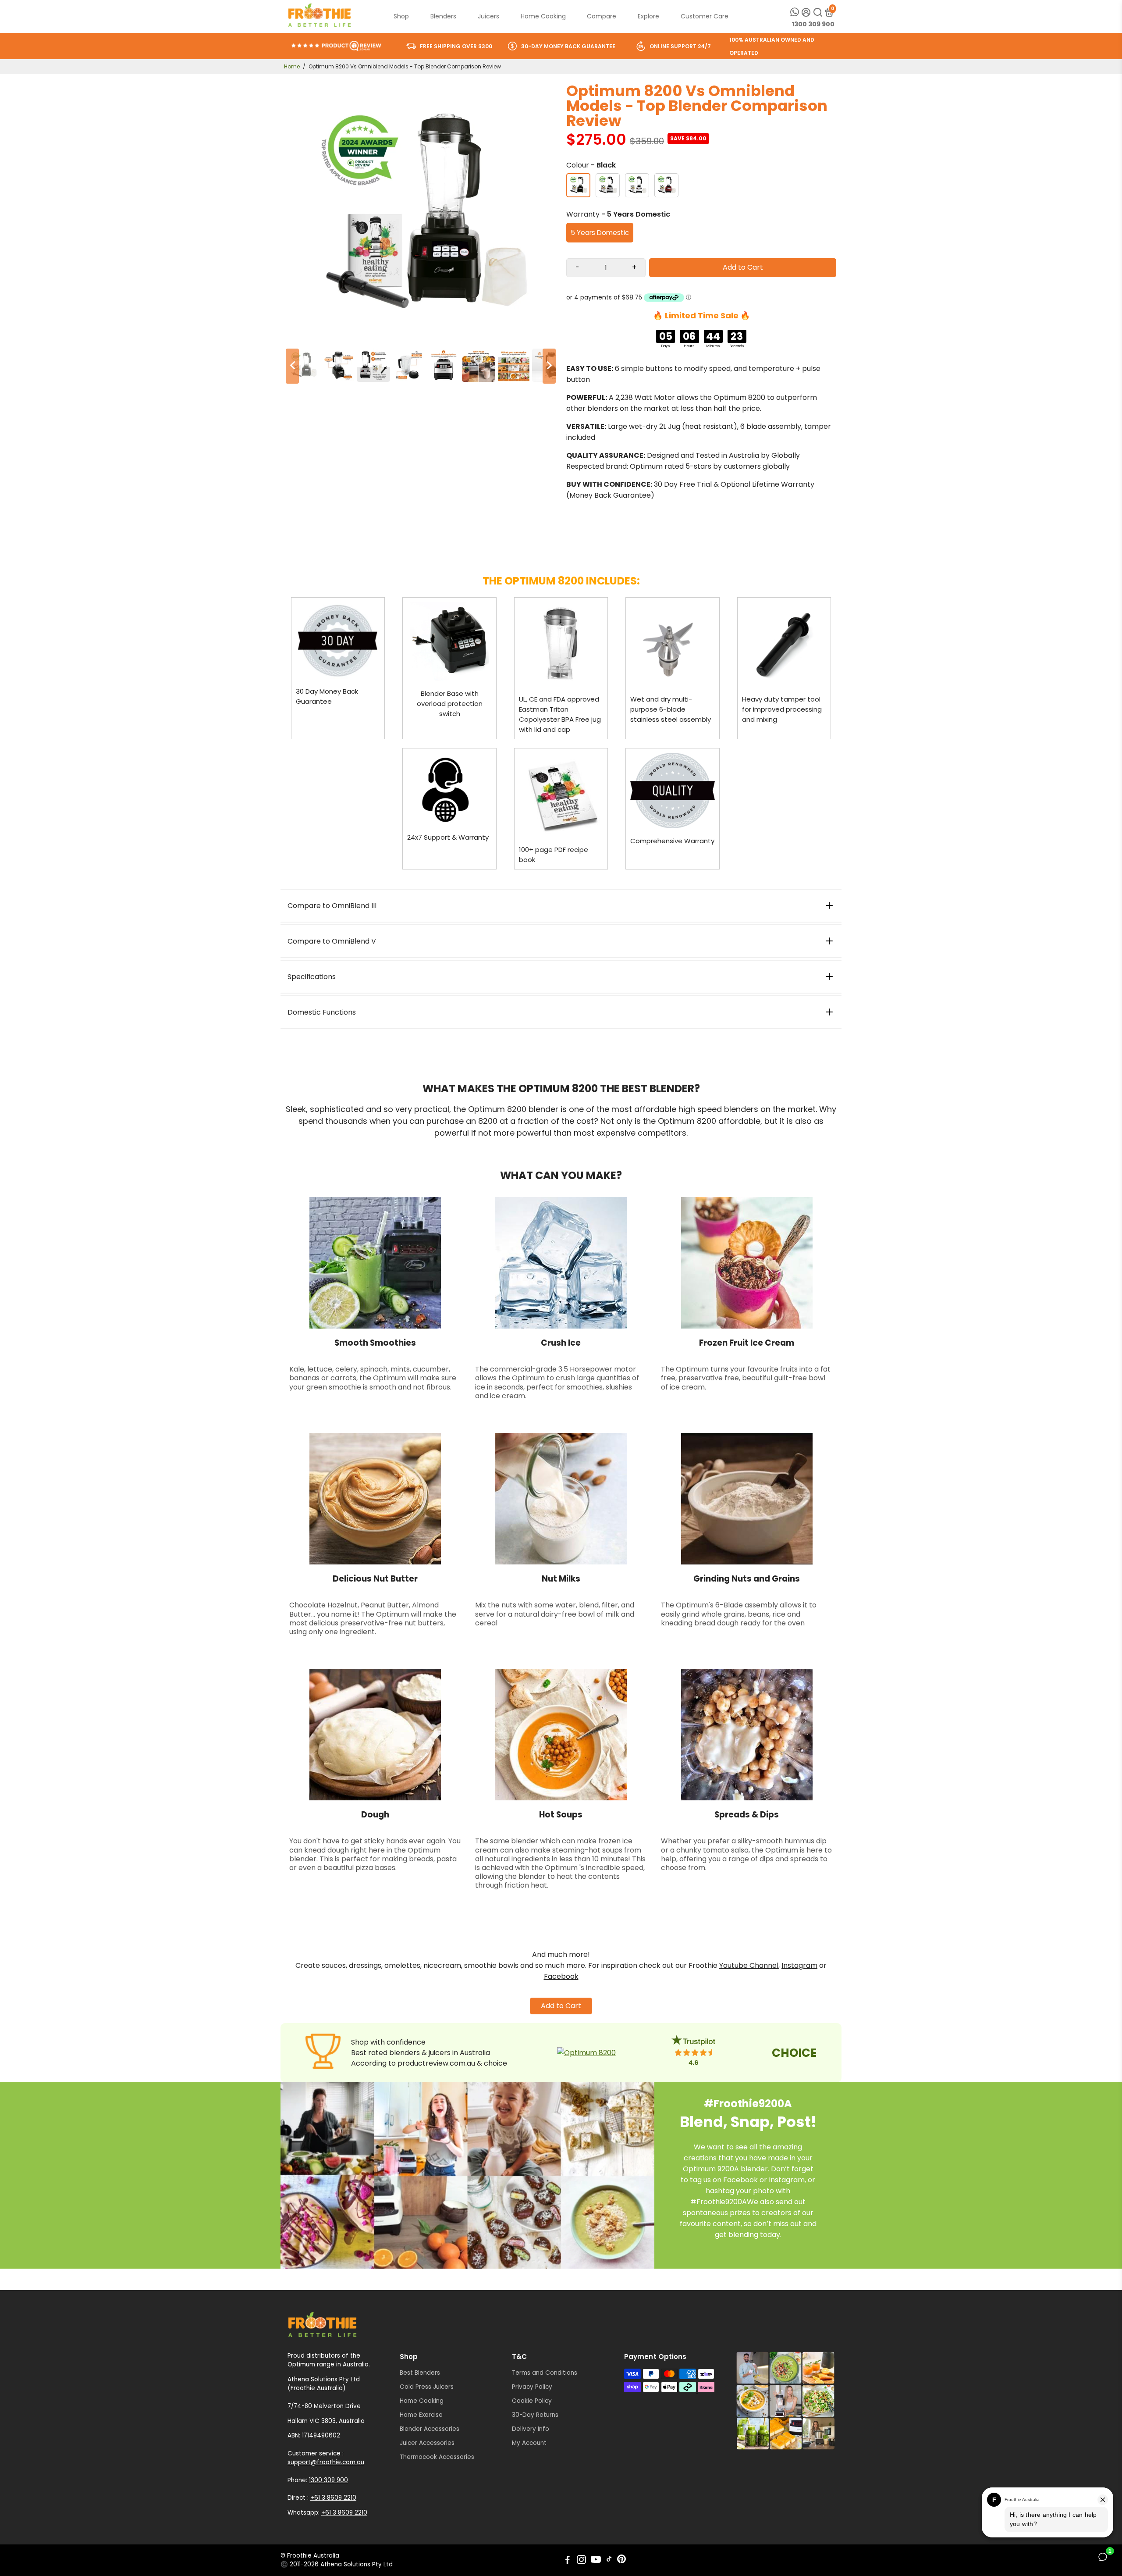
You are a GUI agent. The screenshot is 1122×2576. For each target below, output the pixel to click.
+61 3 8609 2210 (333, 2498)
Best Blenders (420, 2373)
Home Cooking (543, 16)
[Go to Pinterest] (621, 2561)
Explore (648, 16)
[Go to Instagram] (581, 2561)
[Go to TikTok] (609, 2561)
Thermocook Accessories (437, 2457)
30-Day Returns (535, 2415)
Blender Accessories (430, 2429)
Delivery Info (531, 2429)
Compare (602, 16)
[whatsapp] (795, 12)
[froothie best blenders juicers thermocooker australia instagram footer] (785, 2401)
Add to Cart (561, 2006)
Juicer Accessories (427, 2443)
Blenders (443, 16)
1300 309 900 (813, 24)
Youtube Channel (749, 1965)
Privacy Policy (532, 2387)
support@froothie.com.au (326, 2462)
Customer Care (705, 16)
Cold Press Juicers (427, 2387)
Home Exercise (421, 2415)
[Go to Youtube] (596, 2561)
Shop (401, 16)
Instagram (799, 1965)
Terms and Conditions (545, 2373)
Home (292, 66)
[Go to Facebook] (568, 2561)
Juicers (488, 16)
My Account (529, 2443)
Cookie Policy (532, 2401)
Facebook (561, 1976)
